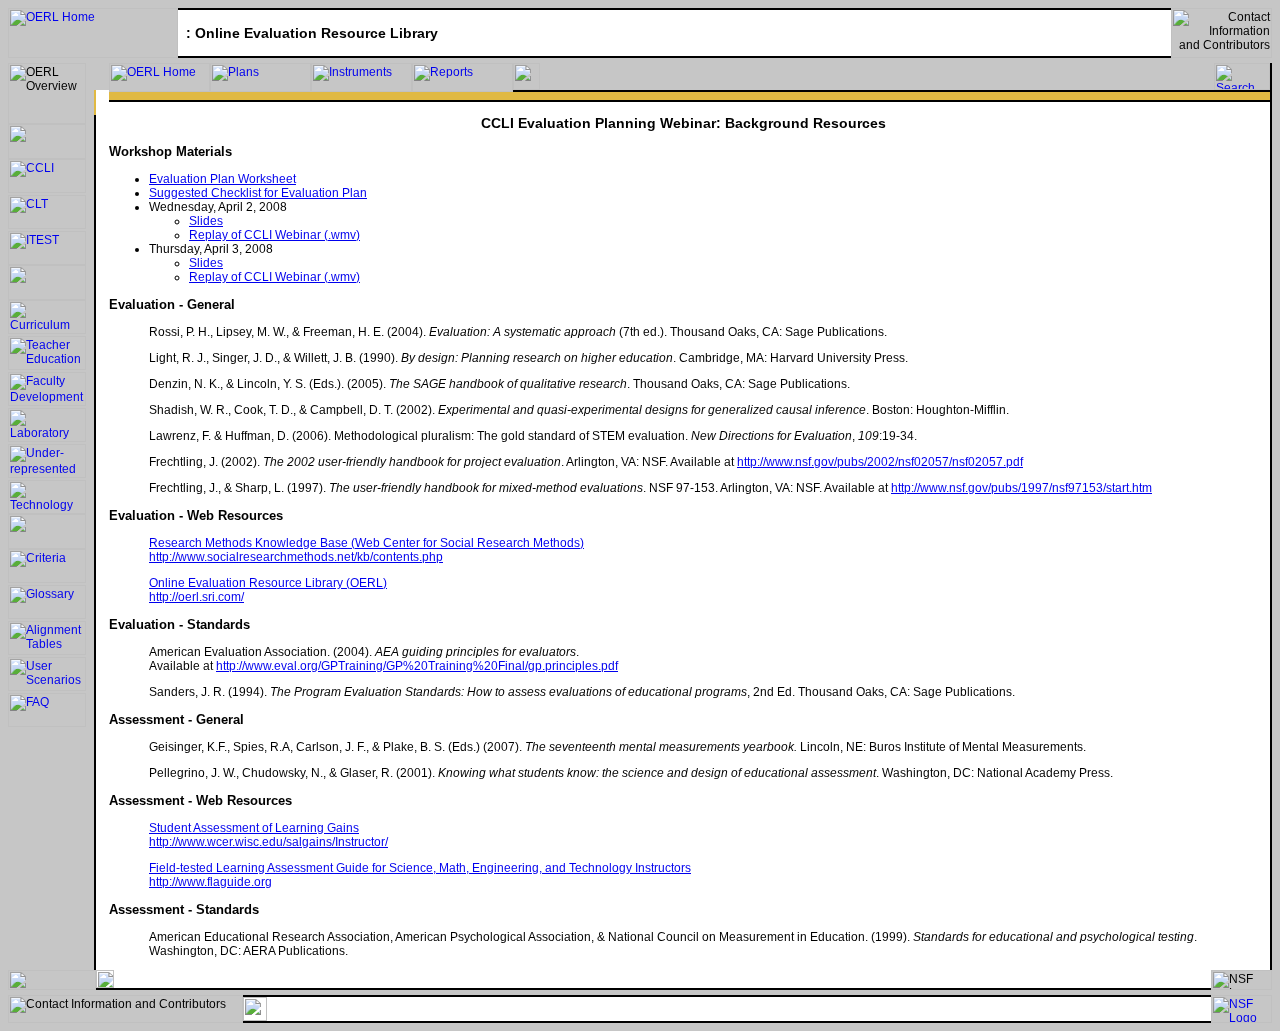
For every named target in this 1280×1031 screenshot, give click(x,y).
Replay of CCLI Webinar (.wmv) (274, 235)
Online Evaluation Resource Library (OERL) (268, 583)
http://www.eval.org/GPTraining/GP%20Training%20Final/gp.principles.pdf (417, 666)
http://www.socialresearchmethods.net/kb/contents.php (296, 557)
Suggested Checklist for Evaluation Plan (258, 193)
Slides (206, 221)
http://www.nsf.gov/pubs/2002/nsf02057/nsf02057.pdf (880, 462)
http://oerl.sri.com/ (196, 597)
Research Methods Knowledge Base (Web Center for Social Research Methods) (366, 543)
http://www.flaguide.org (210, 882)
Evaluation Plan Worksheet (222, 179)
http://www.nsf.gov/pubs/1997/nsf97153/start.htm (1021, 488)
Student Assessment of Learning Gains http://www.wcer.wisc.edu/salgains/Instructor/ (268, 835)
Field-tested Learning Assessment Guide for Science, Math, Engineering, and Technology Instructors (420, 868)
